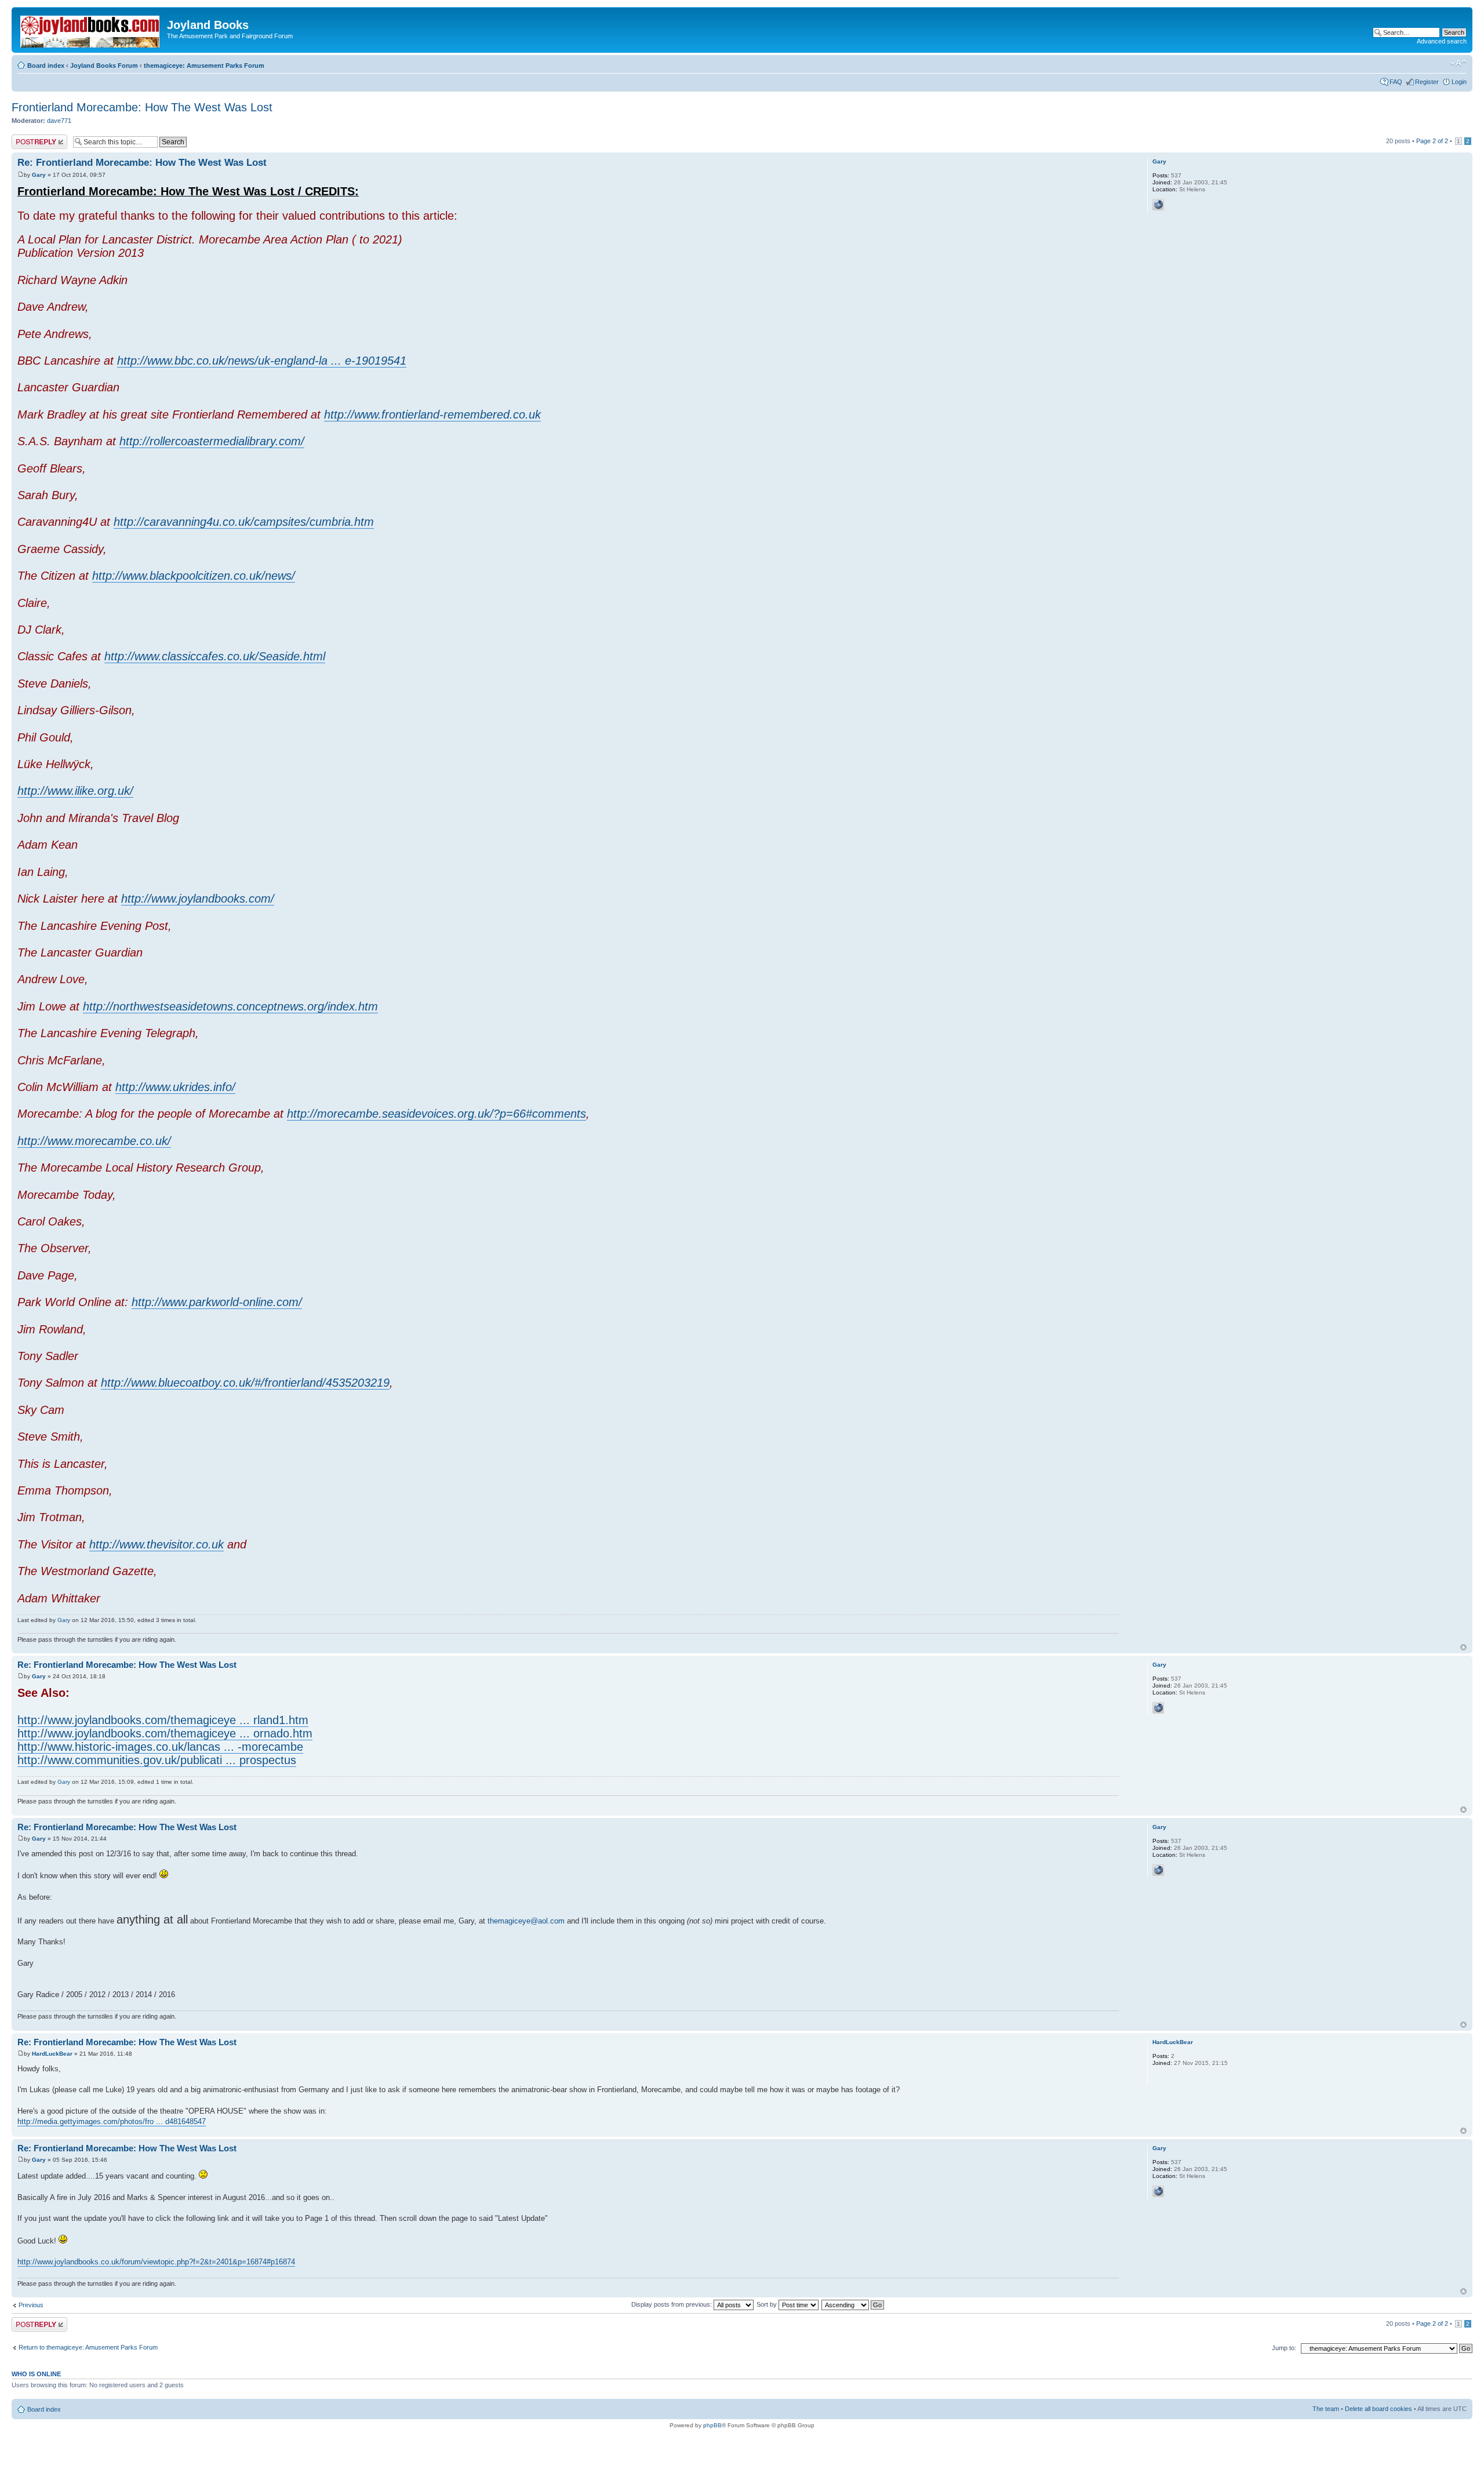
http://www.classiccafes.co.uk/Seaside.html (215, 656)
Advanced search (1442, 41)
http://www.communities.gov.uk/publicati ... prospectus (157, 1760)
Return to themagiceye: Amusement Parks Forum (88, 2347)
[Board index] (91, 29)
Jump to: (1284, 2348)
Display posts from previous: (672, 2304)
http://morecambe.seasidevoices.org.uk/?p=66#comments (437, 1114)
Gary (39, 175)
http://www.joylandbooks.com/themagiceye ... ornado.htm (165, 1733)
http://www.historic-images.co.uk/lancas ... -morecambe (160, 1747)
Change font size (1458, 63)
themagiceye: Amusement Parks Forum (204, 66)
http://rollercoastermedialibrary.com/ (212, 441)
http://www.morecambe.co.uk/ (94, 1141)
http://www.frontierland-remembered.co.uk (432, 414)
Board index (46, 66)
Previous (31, 2305)
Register (1427, 82)
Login (1459, 82)
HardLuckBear (52, 2054)
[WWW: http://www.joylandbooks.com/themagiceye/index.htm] (1158, 205)
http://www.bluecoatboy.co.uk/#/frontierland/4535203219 (245, 1383)
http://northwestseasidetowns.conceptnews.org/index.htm (230, 1006)
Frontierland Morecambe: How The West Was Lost (142, 107)
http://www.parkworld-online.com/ (217, 1302)
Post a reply (28, 138)
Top (1463, 1647)
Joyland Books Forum (104, 66)
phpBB (712, 2425)
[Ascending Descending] (853, 2304)
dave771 (59, 121)
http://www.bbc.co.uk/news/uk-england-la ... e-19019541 (262, 361)
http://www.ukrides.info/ (175, 1087)
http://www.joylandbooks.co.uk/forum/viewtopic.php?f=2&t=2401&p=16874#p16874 (156, 2262)
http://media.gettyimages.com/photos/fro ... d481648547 (112, 2121)
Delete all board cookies (1378, 2409)
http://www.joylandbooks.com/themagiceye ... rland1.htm (163, 1720)
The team (1326, 2409)
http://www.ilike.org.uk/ (75, 791)
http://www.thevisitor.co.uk (157, 1544)
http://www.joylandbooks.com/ (198, 899)
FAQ (1396, 82)
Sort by (768, 2304)
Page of (1432, 141)
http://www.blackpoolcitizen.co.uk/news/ (194, 576)
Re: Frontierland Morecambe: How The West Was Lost (142, 163)
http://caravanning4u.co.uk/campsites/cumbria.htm (244, 522)
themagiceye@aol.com (526, 1921)
